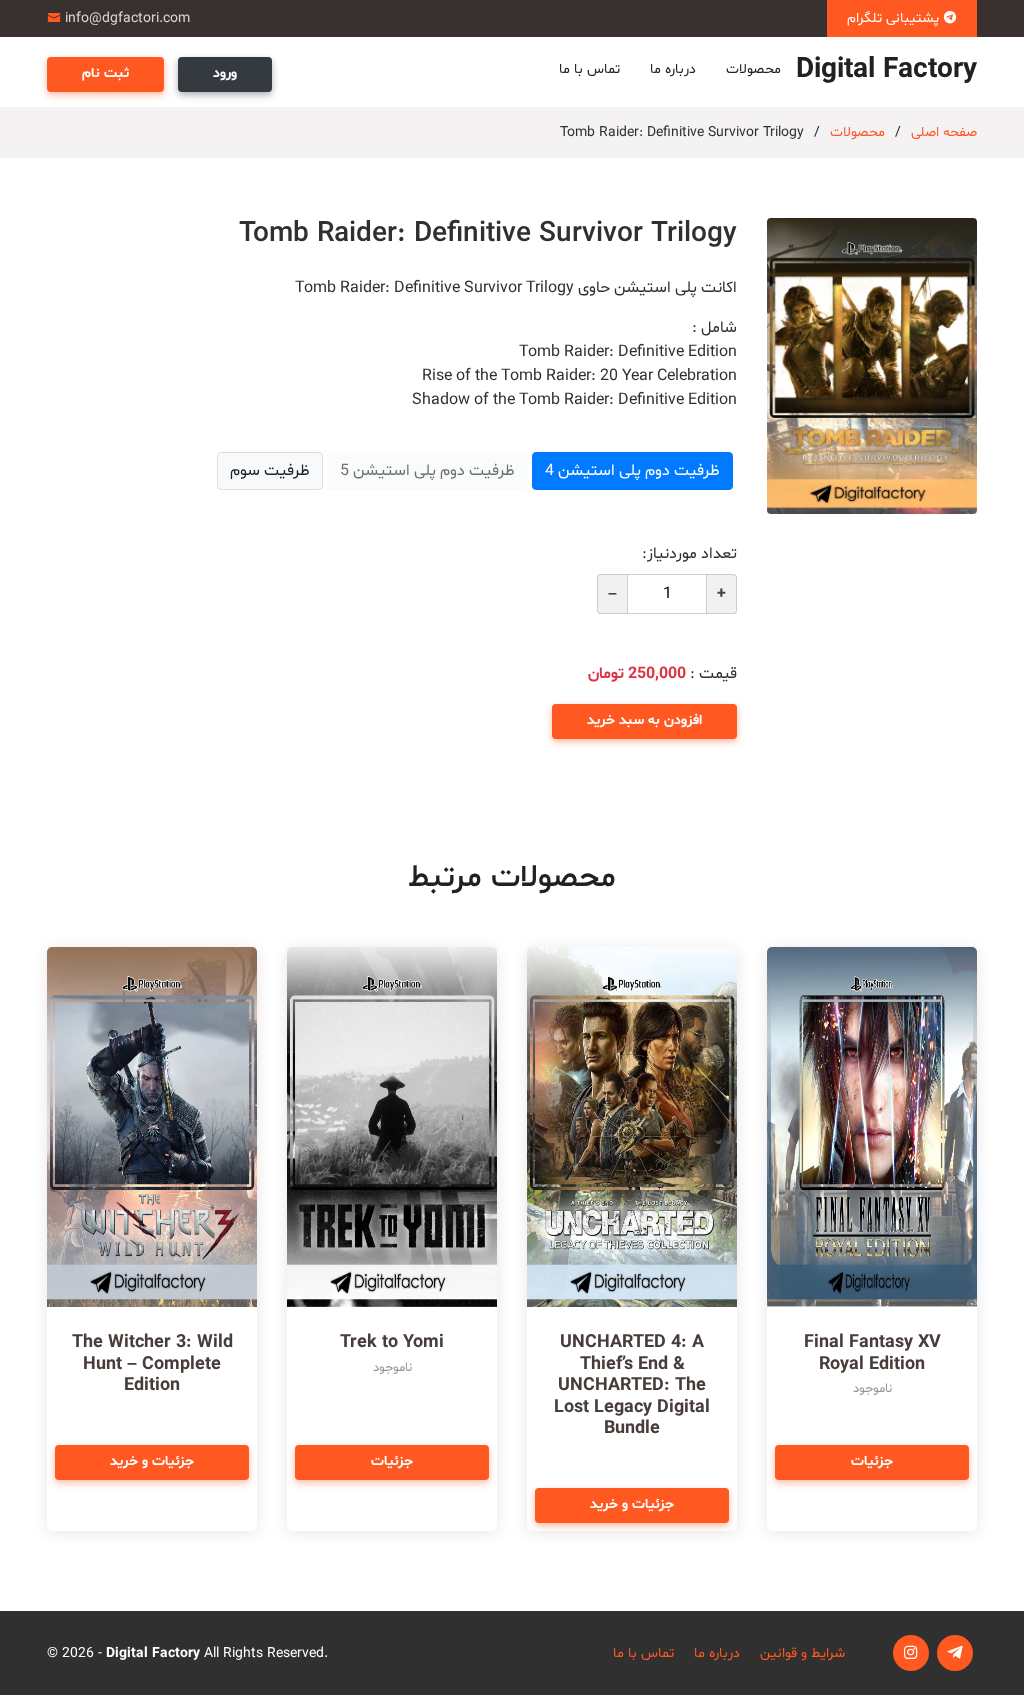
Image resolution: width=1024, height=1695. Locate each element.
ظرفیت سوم (270, 471)
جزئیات (872, 1461)
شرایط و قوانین (802, 1653)
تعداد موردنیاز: (689, 554)
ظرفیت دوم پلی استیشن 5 (427, 471)
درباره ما (673, 69)
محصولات (753, 69)
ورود (225, 73)
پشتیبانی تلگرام (895, 18)
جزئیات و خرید (632, 1504)
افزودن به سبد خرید (644, 720)
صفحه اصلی (944, 132)
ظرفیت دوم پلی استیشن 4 (632, 471)
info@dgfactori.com (127, 18)
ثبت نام (105, 73)
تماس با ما (589, 69)
